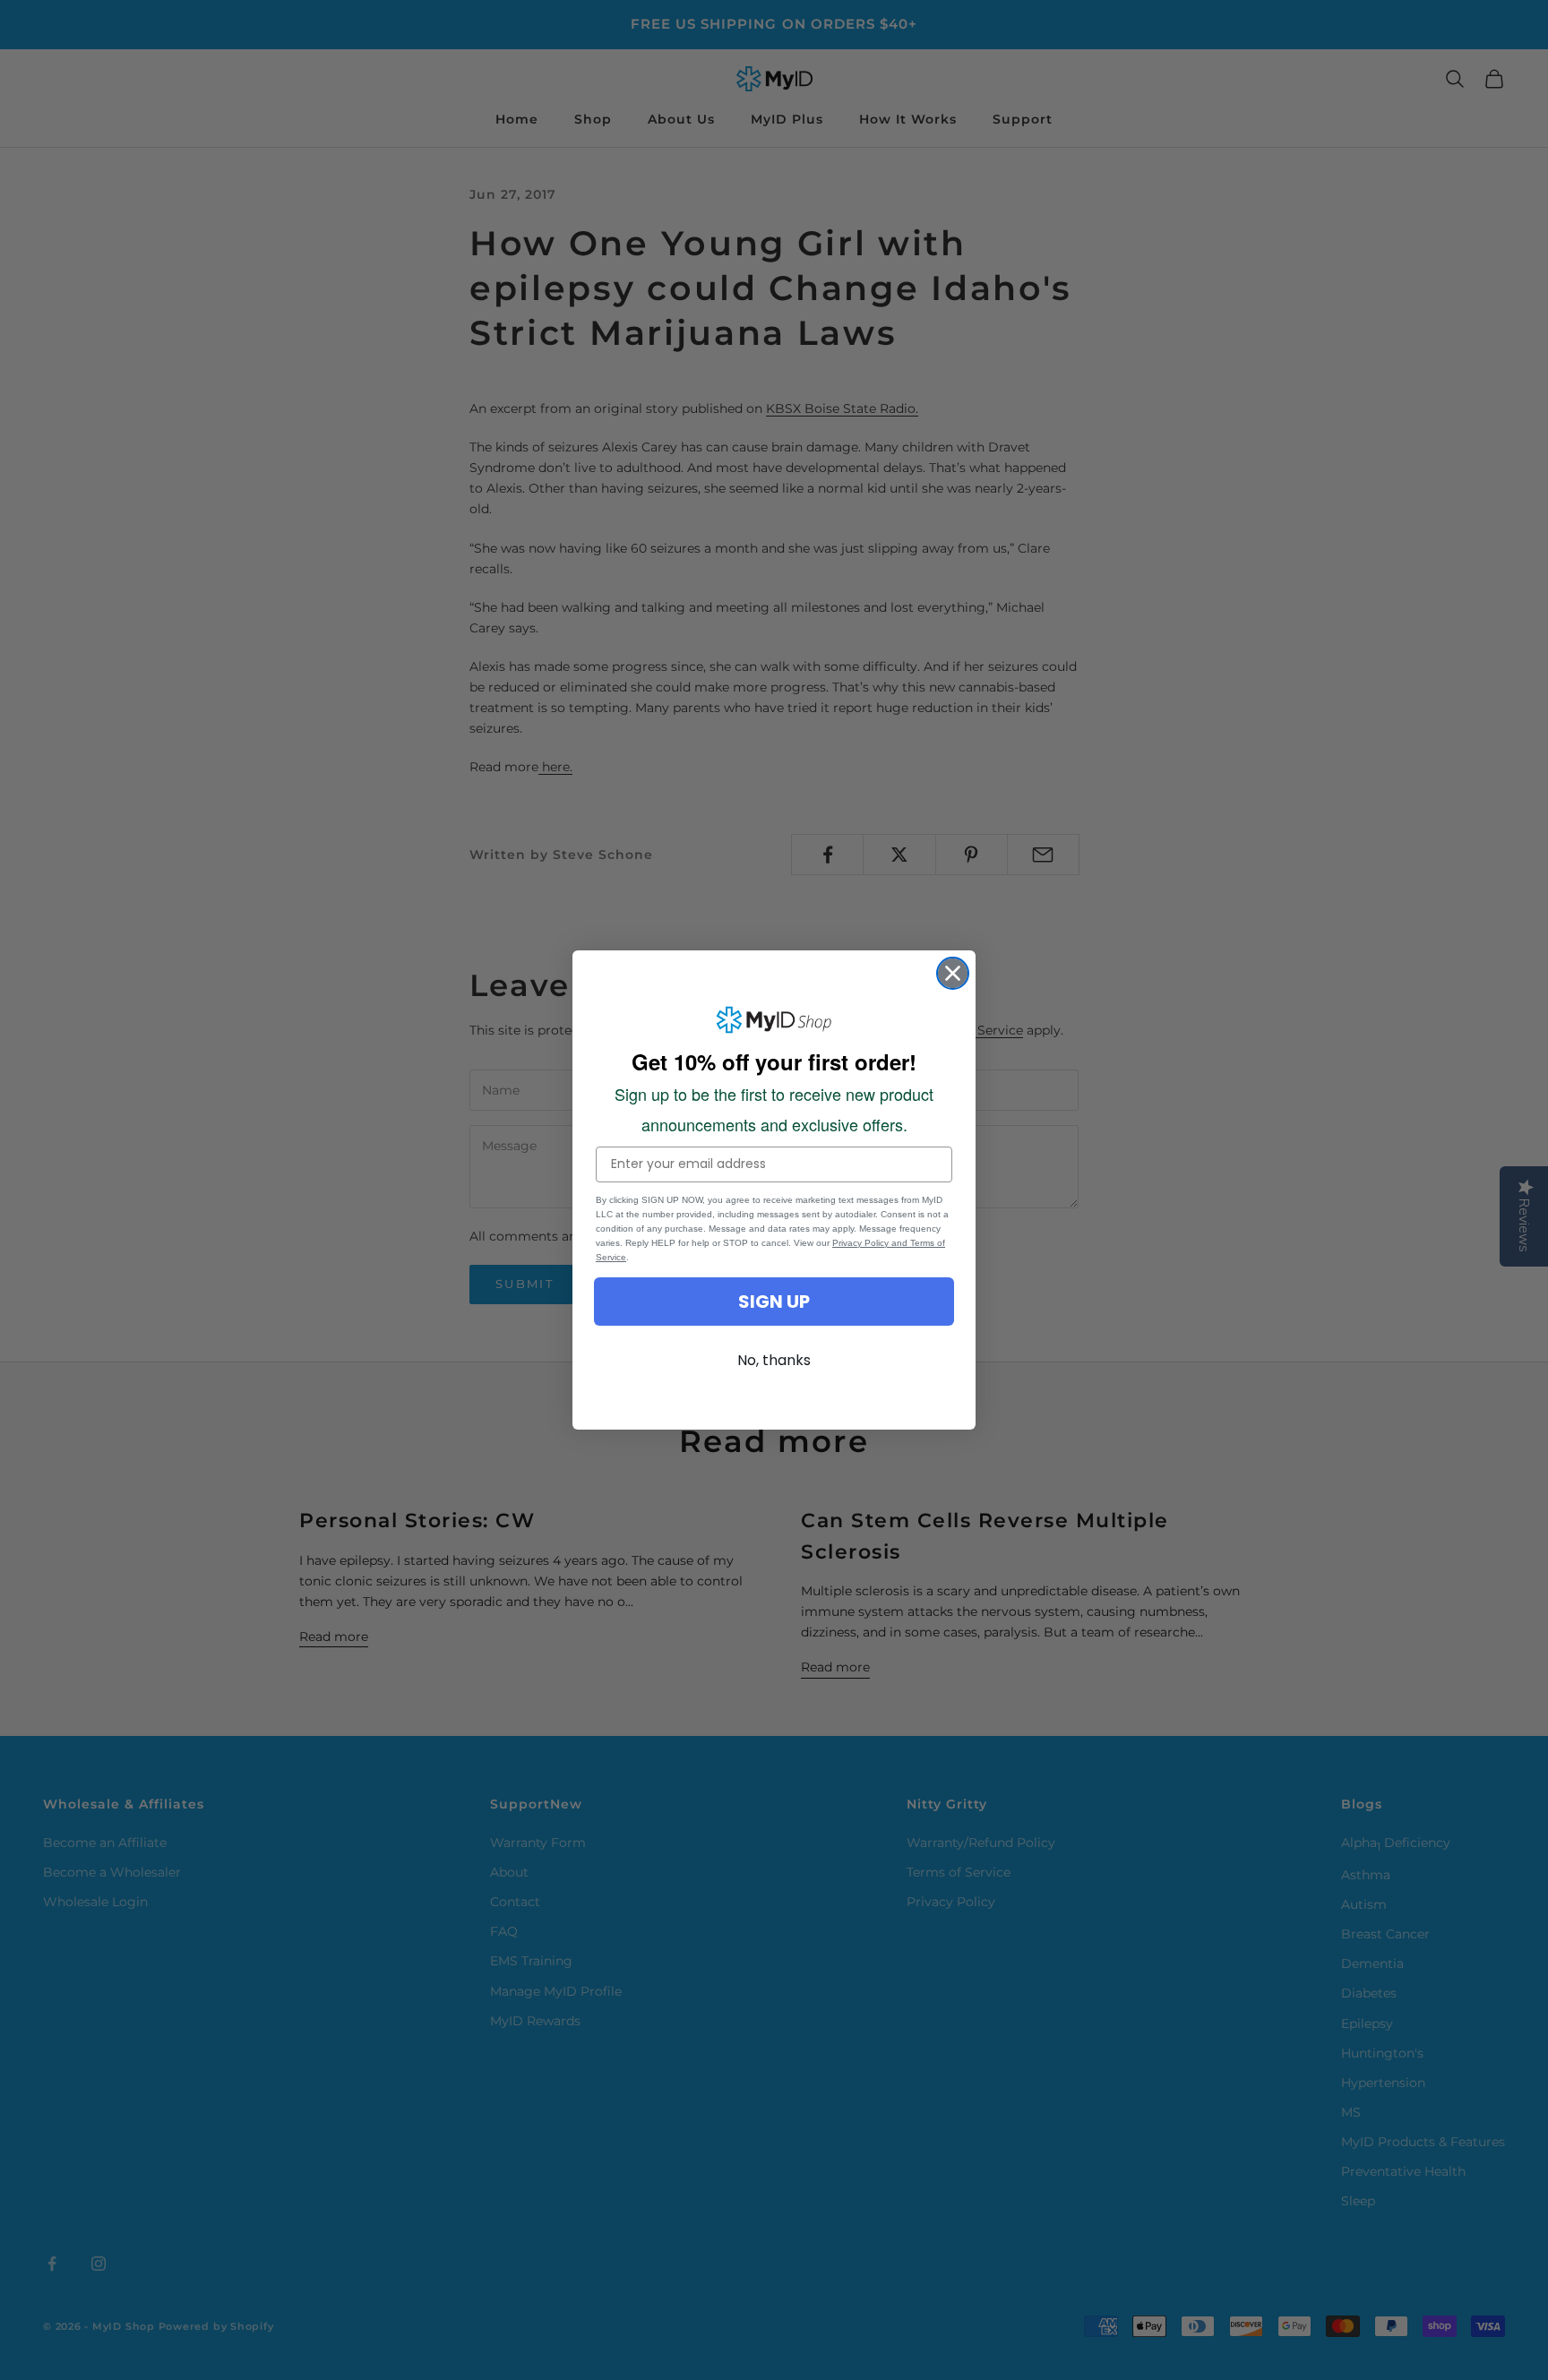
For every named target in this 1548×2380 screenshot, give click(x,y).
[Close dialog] (953, 973)
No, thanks (774, 1360)
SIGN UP (774, 1302)
